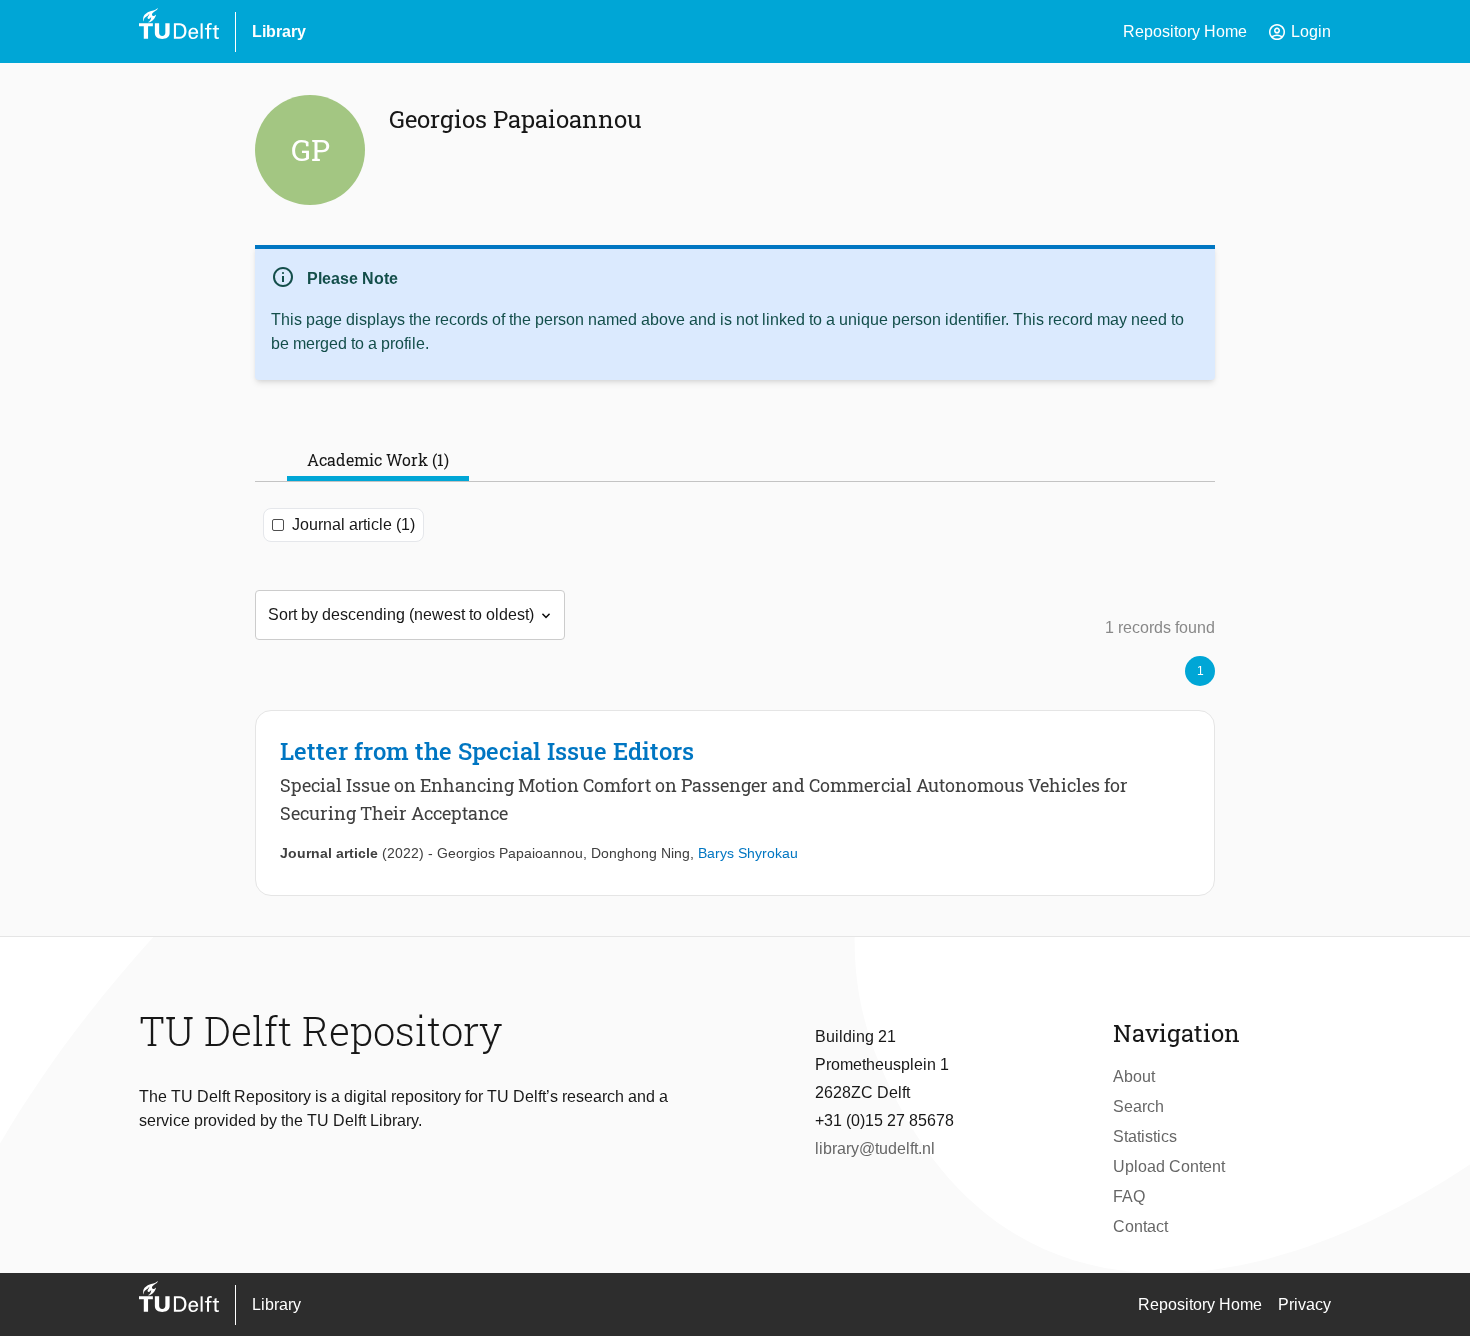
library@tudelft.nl (875, 1148)
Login (1299, 32)
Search (1138, 1106)
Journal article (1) (353, 524)
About (1134, 1076)
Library (279, 31)
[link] (735, 803)
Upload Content (1169, 1166)
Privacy (1304, 1304)
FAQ (1129, 1196)
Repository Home (1185, 31)
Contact (1140, 1226)
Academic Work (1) (378, 459)
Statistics (1145, 1136)
